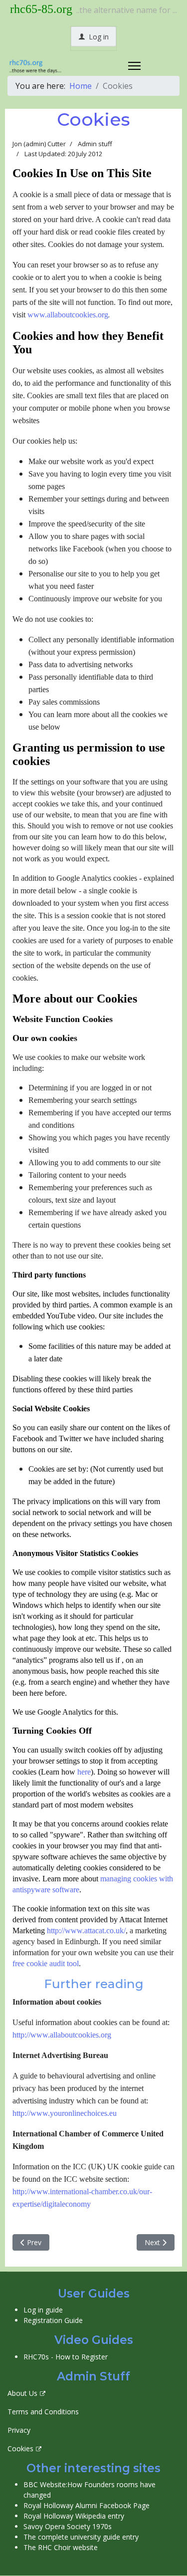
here (84, 1772)
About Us (22, 2393)
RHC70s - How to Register (66, 2357)
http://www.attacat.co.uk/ (86, 1931)
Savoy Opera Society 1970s (68, 2526)
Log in (98, 37)
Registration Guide (53, 2320)
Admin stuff (95, 144)
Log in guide (43, 2310)
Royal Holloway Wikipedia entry (74, 2516)
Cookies (20, 2448)
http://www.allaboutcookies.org (62, 2035)
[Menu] (134, 66)
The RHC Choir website (61, 2547)
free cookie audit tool (46, 1963)
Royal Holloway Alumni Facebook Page (87, 2505)
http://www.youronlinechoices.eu (65, 2113)
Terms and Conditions (43, 2412)
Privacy (19, 2430)
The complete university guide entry (81, 2537)
